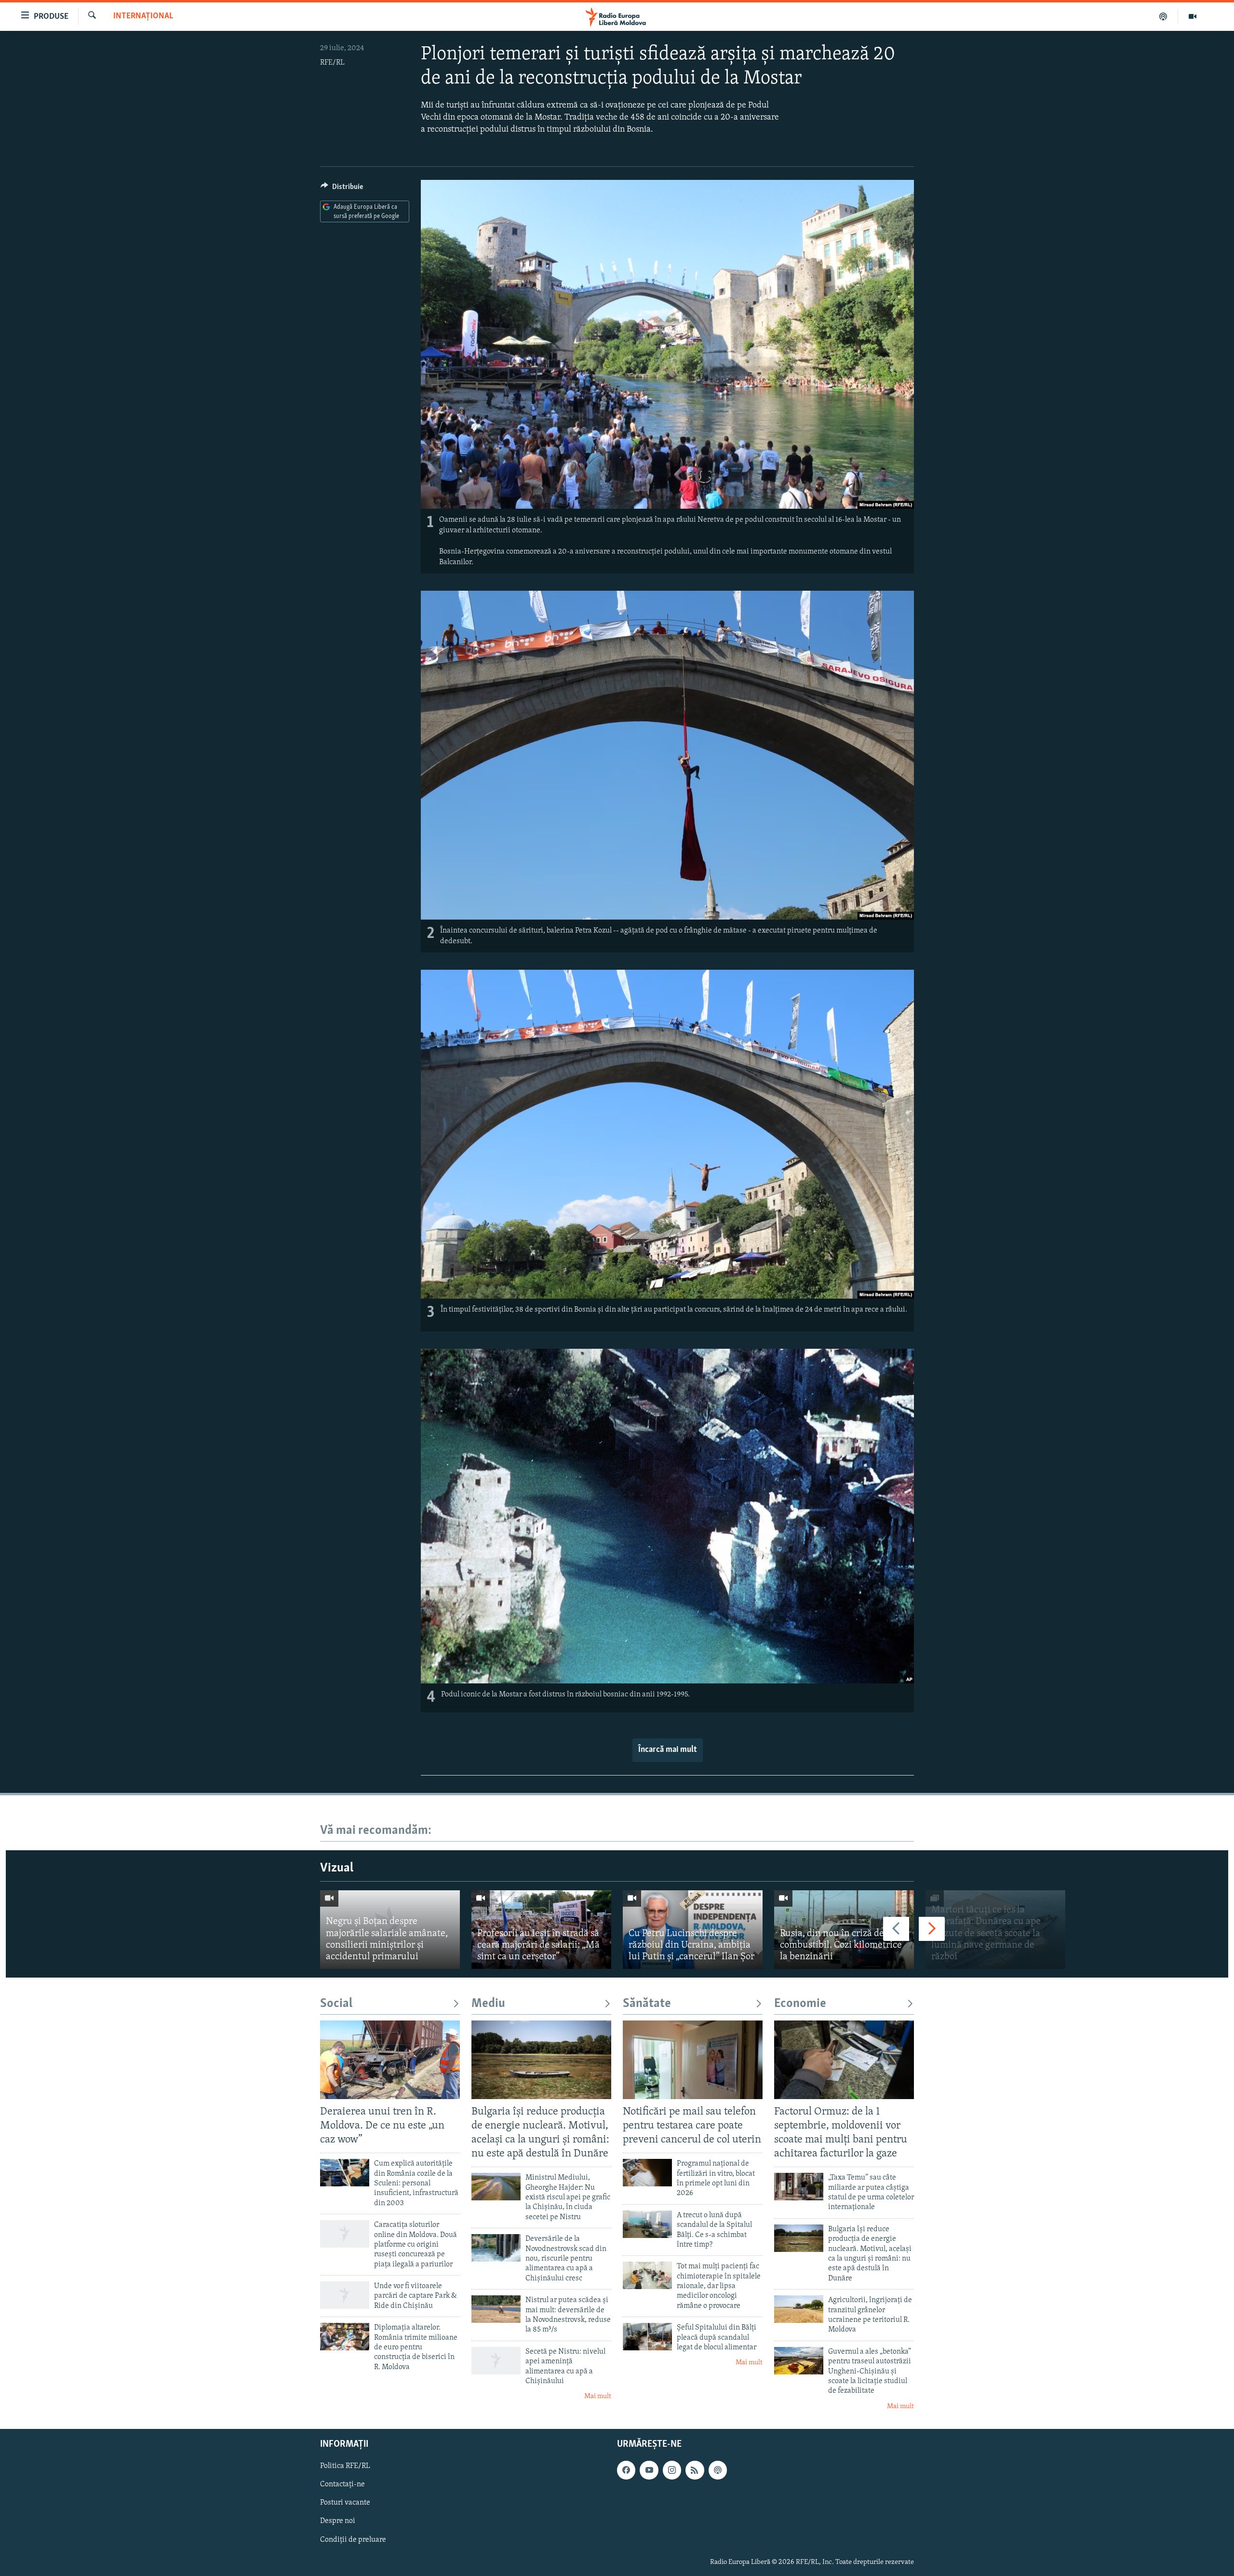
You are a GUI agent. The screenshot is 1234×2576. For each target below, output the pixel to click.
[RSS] (695, 2470)
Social (336, 2004)
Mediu (488, 2004)
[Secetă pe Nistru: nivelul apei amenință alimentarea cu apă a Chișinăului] (496, 2361)
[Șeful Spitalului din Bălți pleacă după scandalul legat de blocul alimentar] (647, 2337)
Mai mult (598, 2396)
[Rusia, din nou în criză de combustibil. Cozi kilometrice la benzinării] (844, 1930)
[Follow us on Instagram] (672, 2470)
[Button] (342, 189)
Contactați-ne (342, 2485)
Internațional (143, 16)
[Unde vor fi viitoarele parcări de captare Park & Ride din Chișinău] (345, 2295)
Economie (800, 2004)
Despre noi (338, 2522)
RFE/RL (332, 63)
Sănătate (647, 2004)
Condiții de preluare (353, 2540)
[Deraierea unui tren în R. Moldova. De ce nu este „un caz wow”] (390, 2060)
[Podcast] (1163, 16)
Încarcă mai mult (668, 1750)
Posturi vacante (345, 2503)
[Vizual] (1193, 16)
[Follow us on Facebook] (626, 2470)
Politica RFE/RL (345, 2467)
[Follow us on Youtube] (649, 2470)
